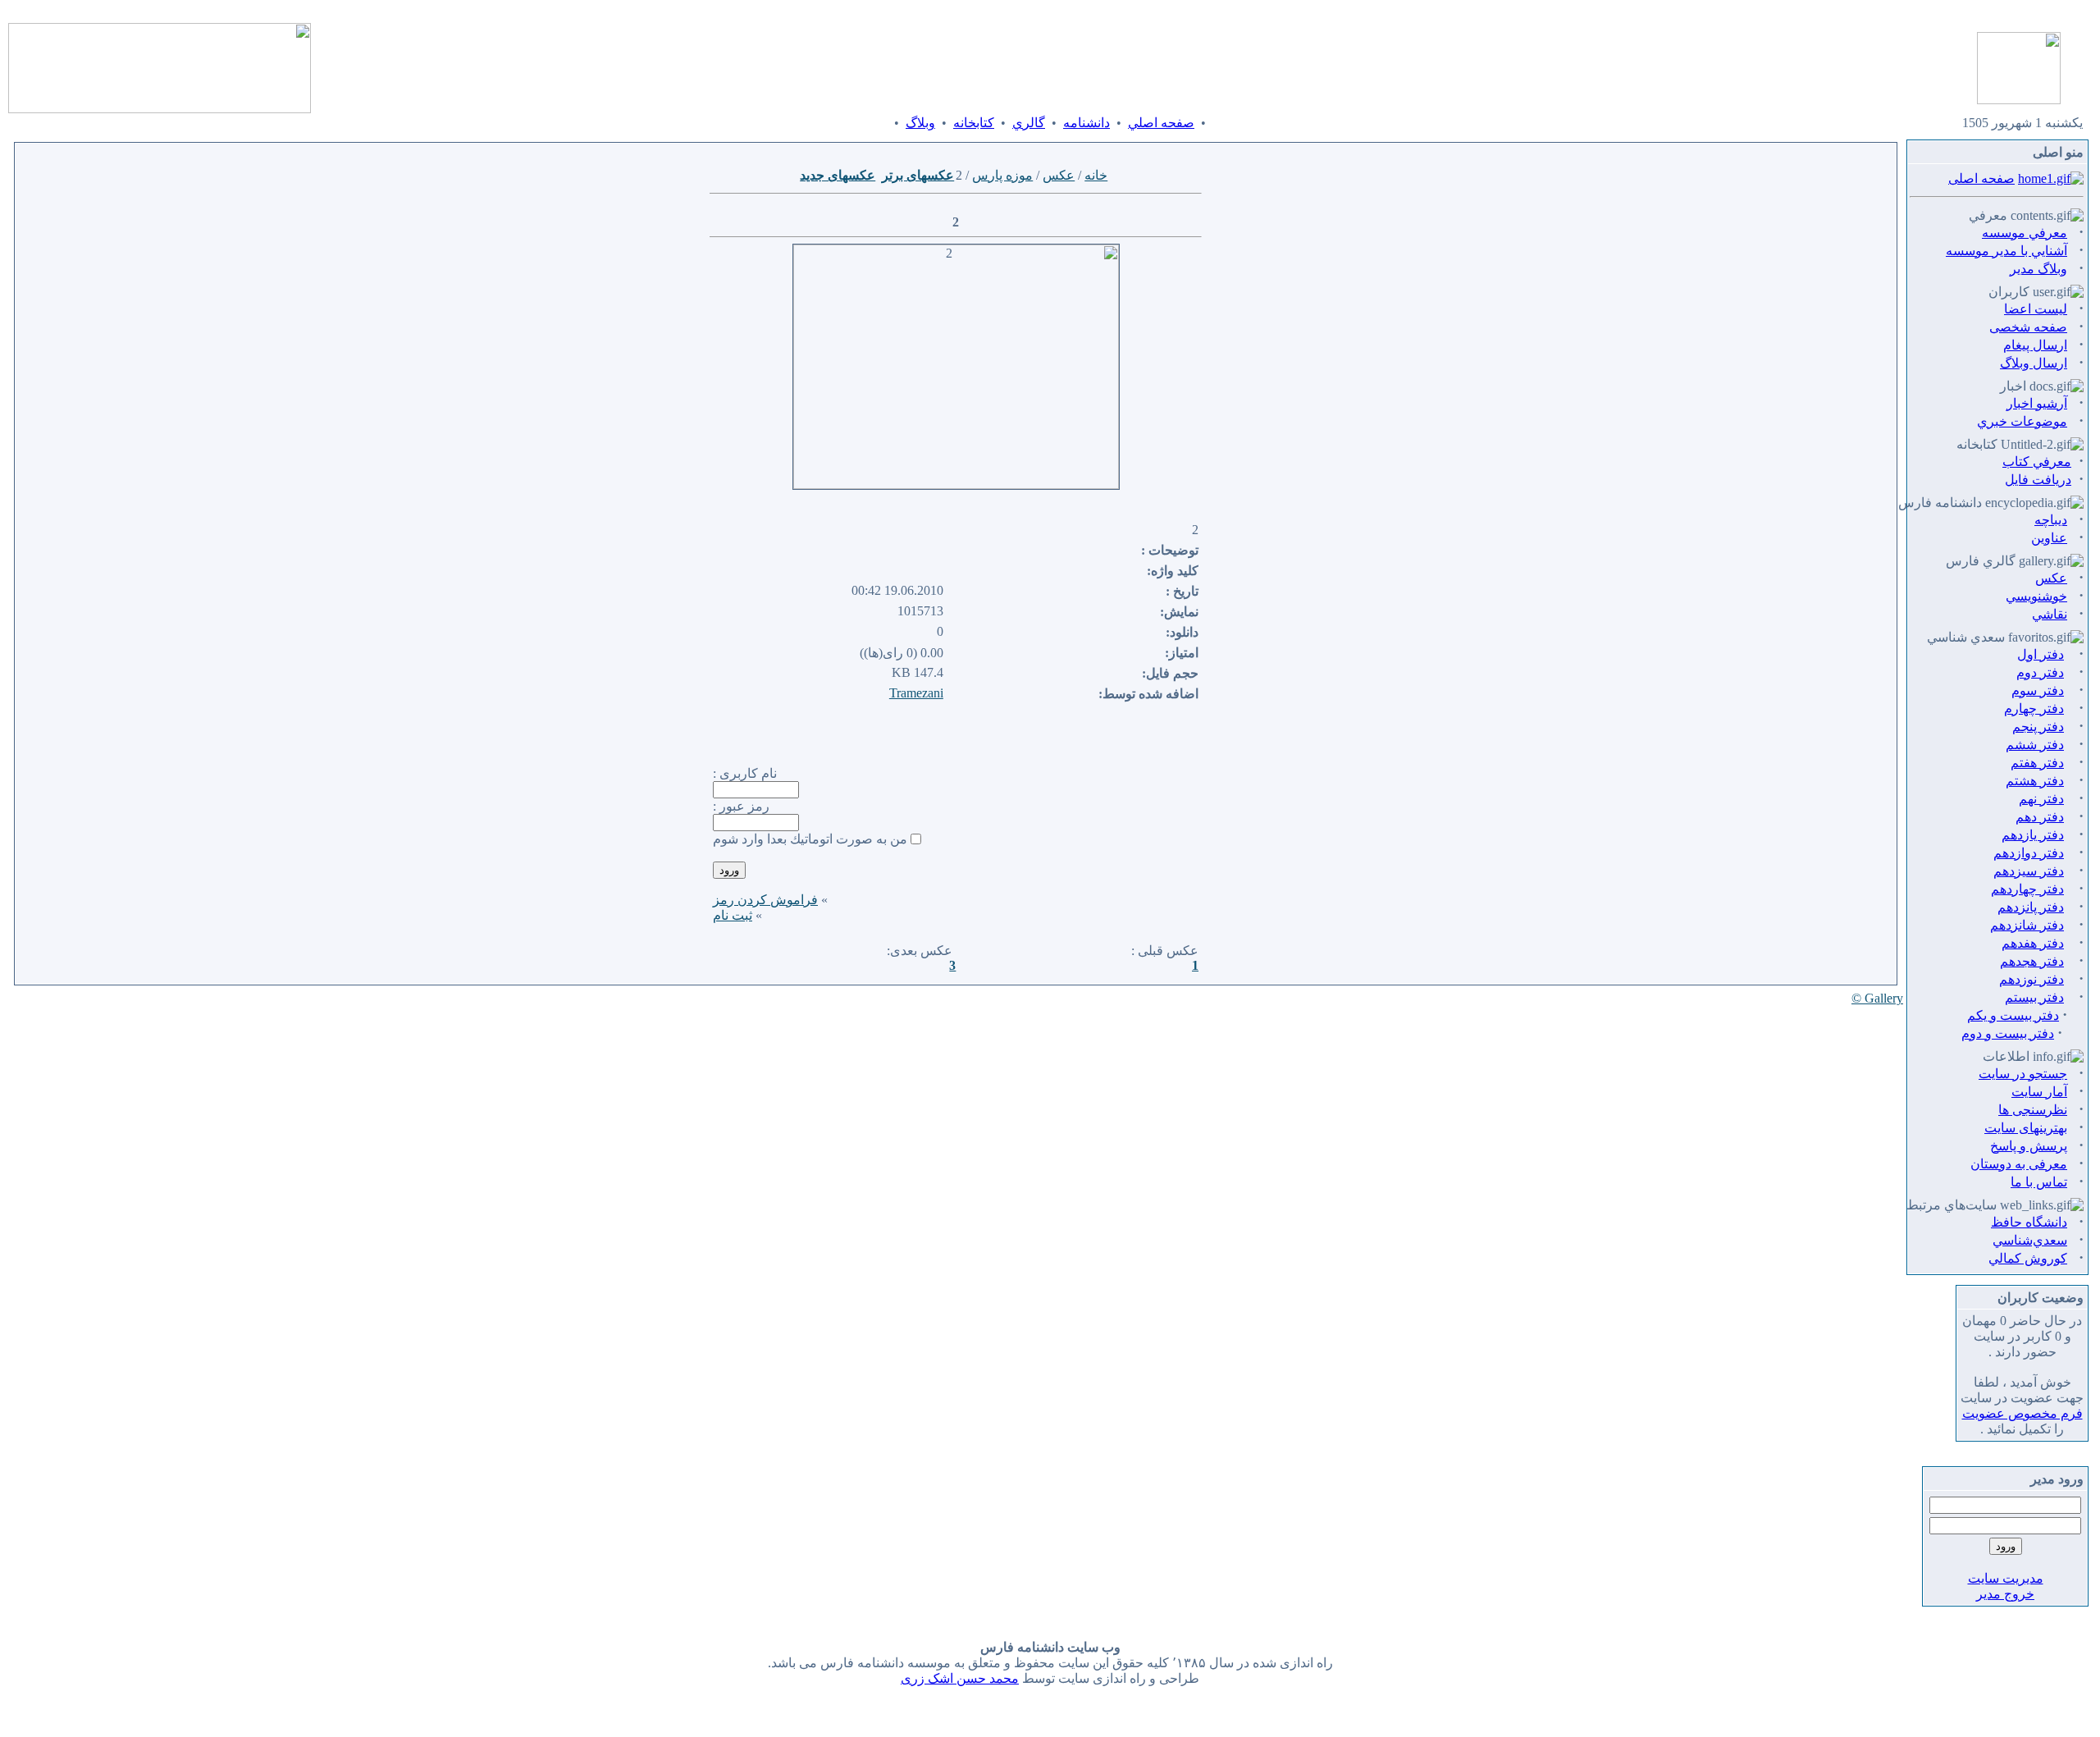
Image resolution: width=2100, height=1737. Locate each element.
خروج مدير (2005, 1594)
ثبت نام (733, 915)
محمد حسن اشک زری (960, 1678)
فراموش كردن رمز (765, 900)
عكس (1059, 175)
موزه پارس (1002, 175)
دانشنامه (1087, 123)
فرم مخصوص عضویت (2022, 1413)
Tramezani (916, 693)
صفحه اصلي (1161, 123)
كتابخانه (974, 123)
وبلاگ (920, 123)
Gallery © (1877, 998)
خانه (1096, 175)
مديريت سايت (2006, 1578)
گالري (1029, 123)
